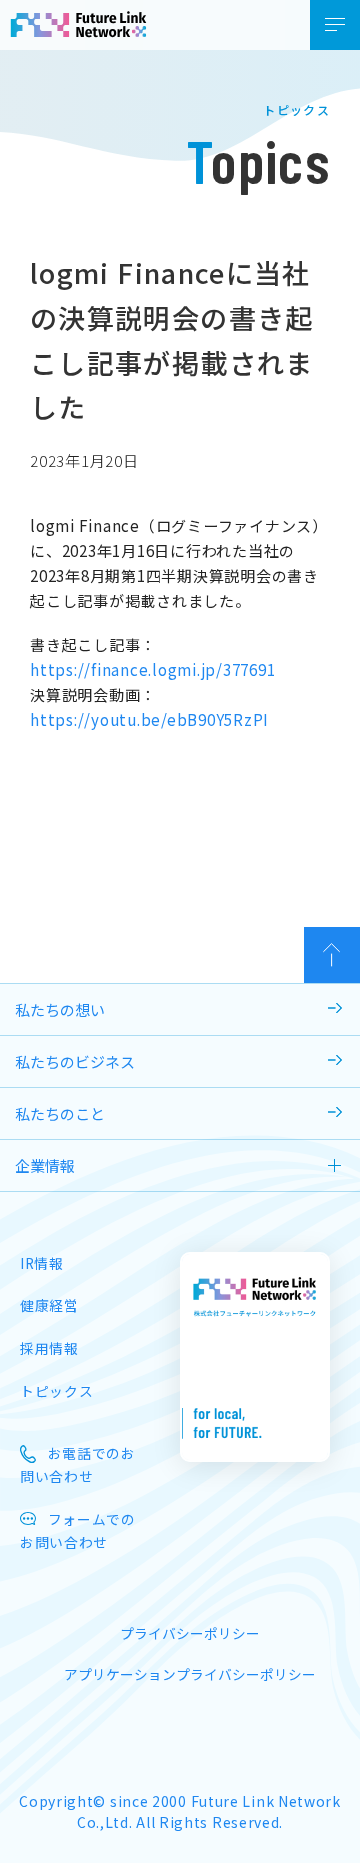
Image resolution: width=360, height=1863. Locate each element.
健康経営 (49, 1305)
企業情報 (45, 1165)
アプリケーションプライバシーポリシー (190, 1674)
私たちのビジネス (75, 1061)
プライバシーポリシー (190, 1633)
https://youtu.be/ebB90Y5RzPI (149, 719)
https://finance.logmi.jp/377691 (152, 669)
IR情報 (42, 1263)
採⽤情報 (49, 1348)
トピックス (56, 1391)
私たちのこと (60, 1113)
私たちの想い (60, 1009)
